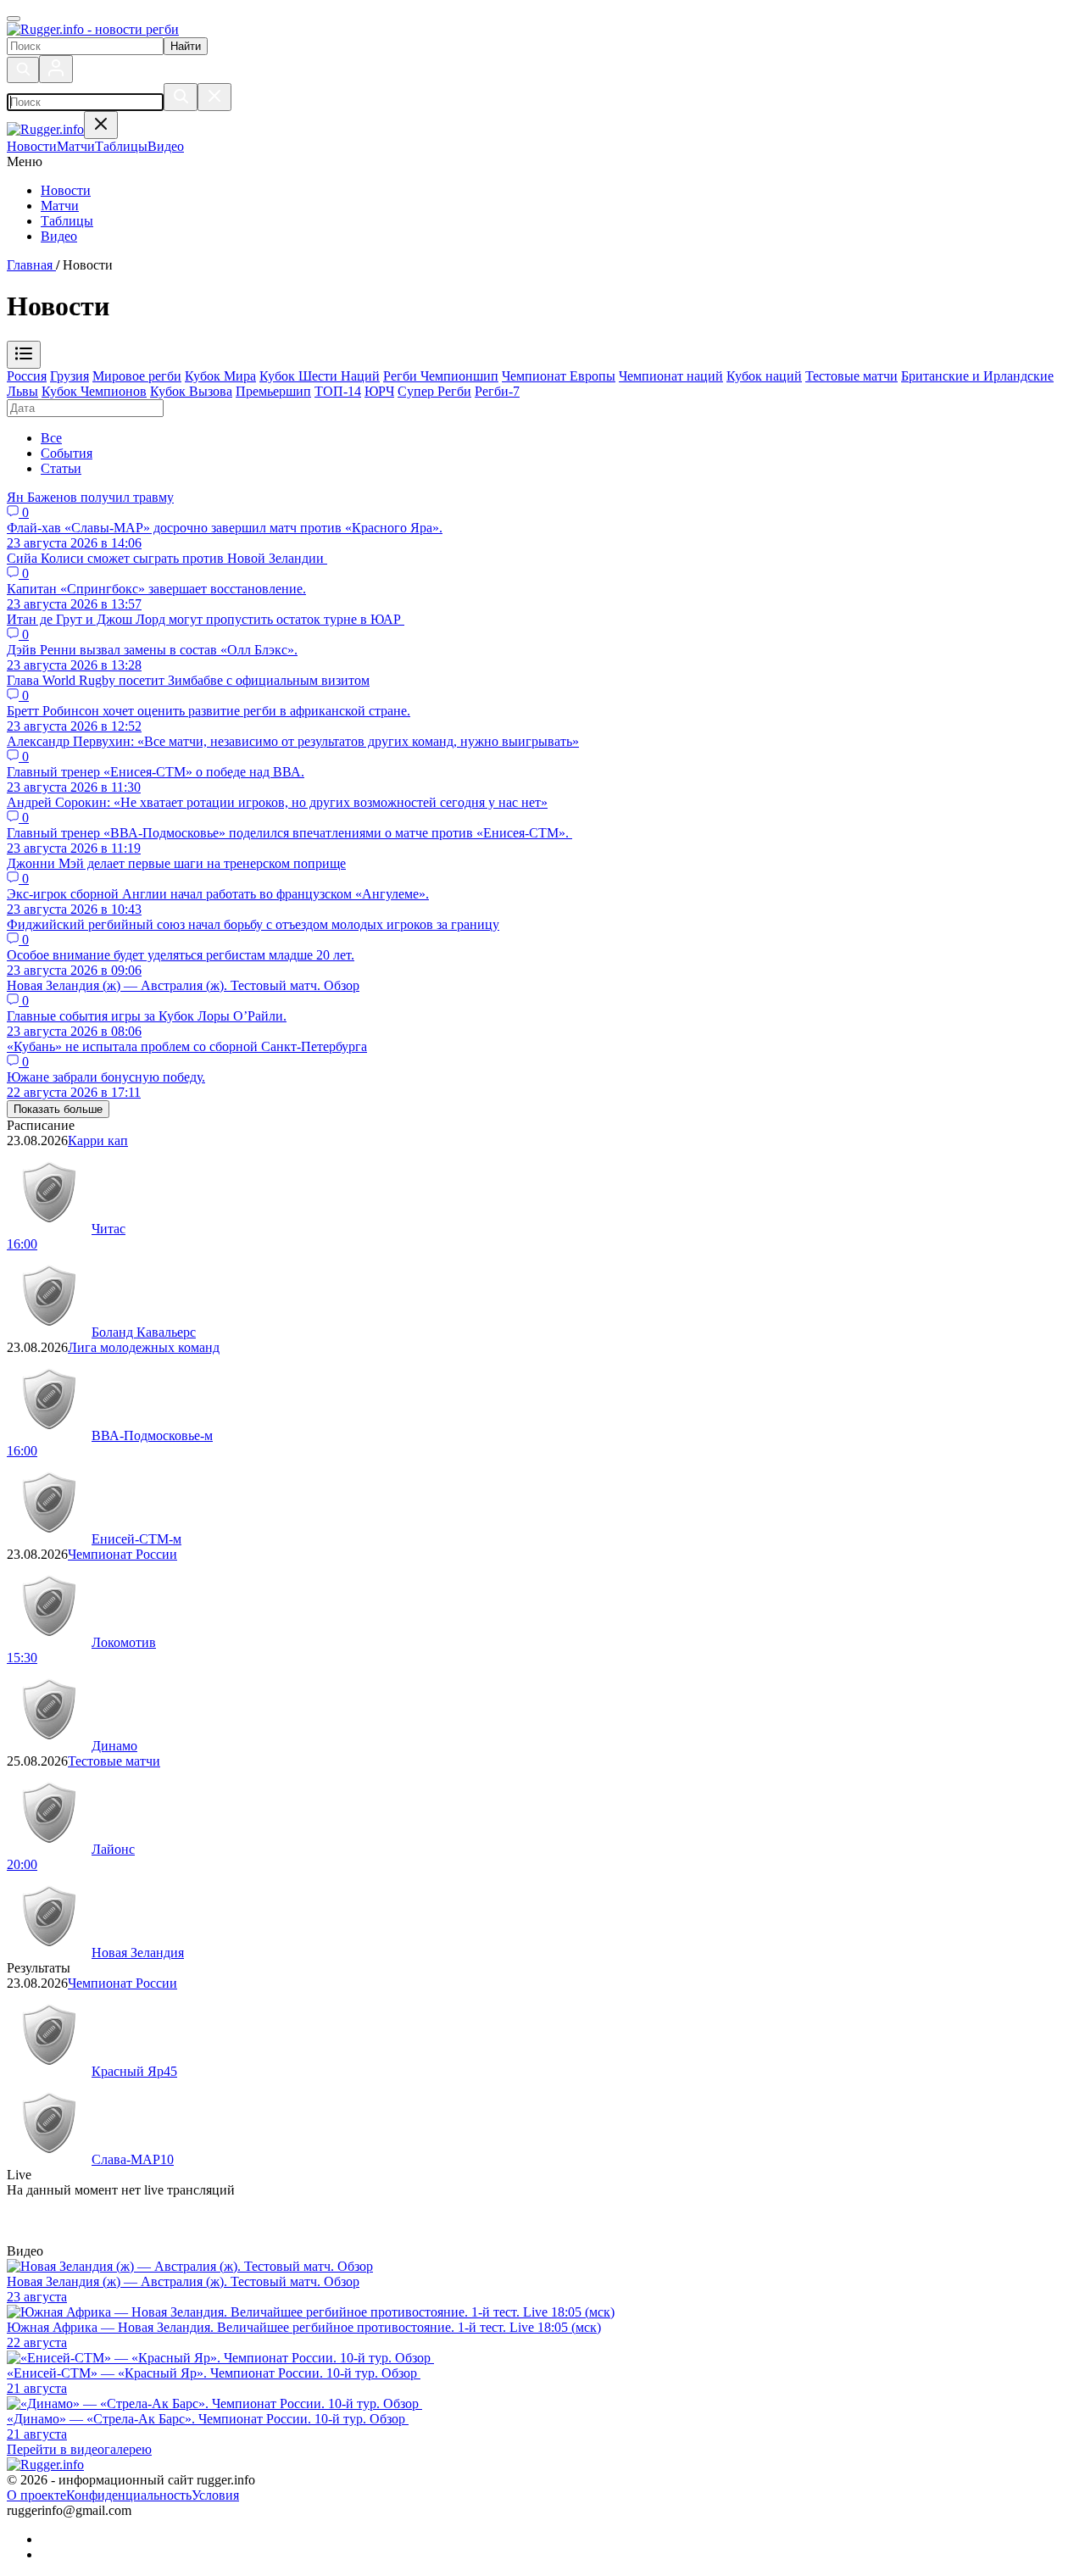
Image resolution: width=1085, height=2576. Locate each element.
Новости (66, 190)
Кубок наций (764, 376)
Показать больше (58, 1109)
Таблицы (67, 221)
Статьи (61, 468)
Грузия (70, 376)
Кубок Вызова (191, 391)
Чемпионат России (122, 1554)
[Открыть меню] (14, 19)
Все (51, 438)
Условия (215, 2495)
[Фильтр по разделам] (24, 355)
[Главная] (93, 29)
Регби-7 (497, 391)
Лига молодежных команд (144, 1347)
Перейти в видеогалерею (79, 2449)
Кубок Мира (220, 376)
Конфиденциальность (129, 2495)
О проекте (36, 2495)
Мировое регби (137, 376)
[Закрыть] (214, 97)
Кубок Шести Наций (320, 376)
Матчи (60, 206)
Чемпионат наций (671, 376)
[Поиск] (23, 70)
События (67, 453)
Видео (59, 236)
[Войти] (56, 69)
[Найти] (181, 97)
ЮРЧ (379, 391)
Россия (27, 376)
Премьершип (273, 391)
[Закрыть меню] (101, 125)
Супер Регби (434, 391)
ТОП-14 (338, 391)
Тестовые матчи (851, 376)
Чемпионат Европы (559, 376)
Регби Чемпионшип (441, 376)
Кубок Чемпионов (94, 391)
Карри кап (98, 1141)
